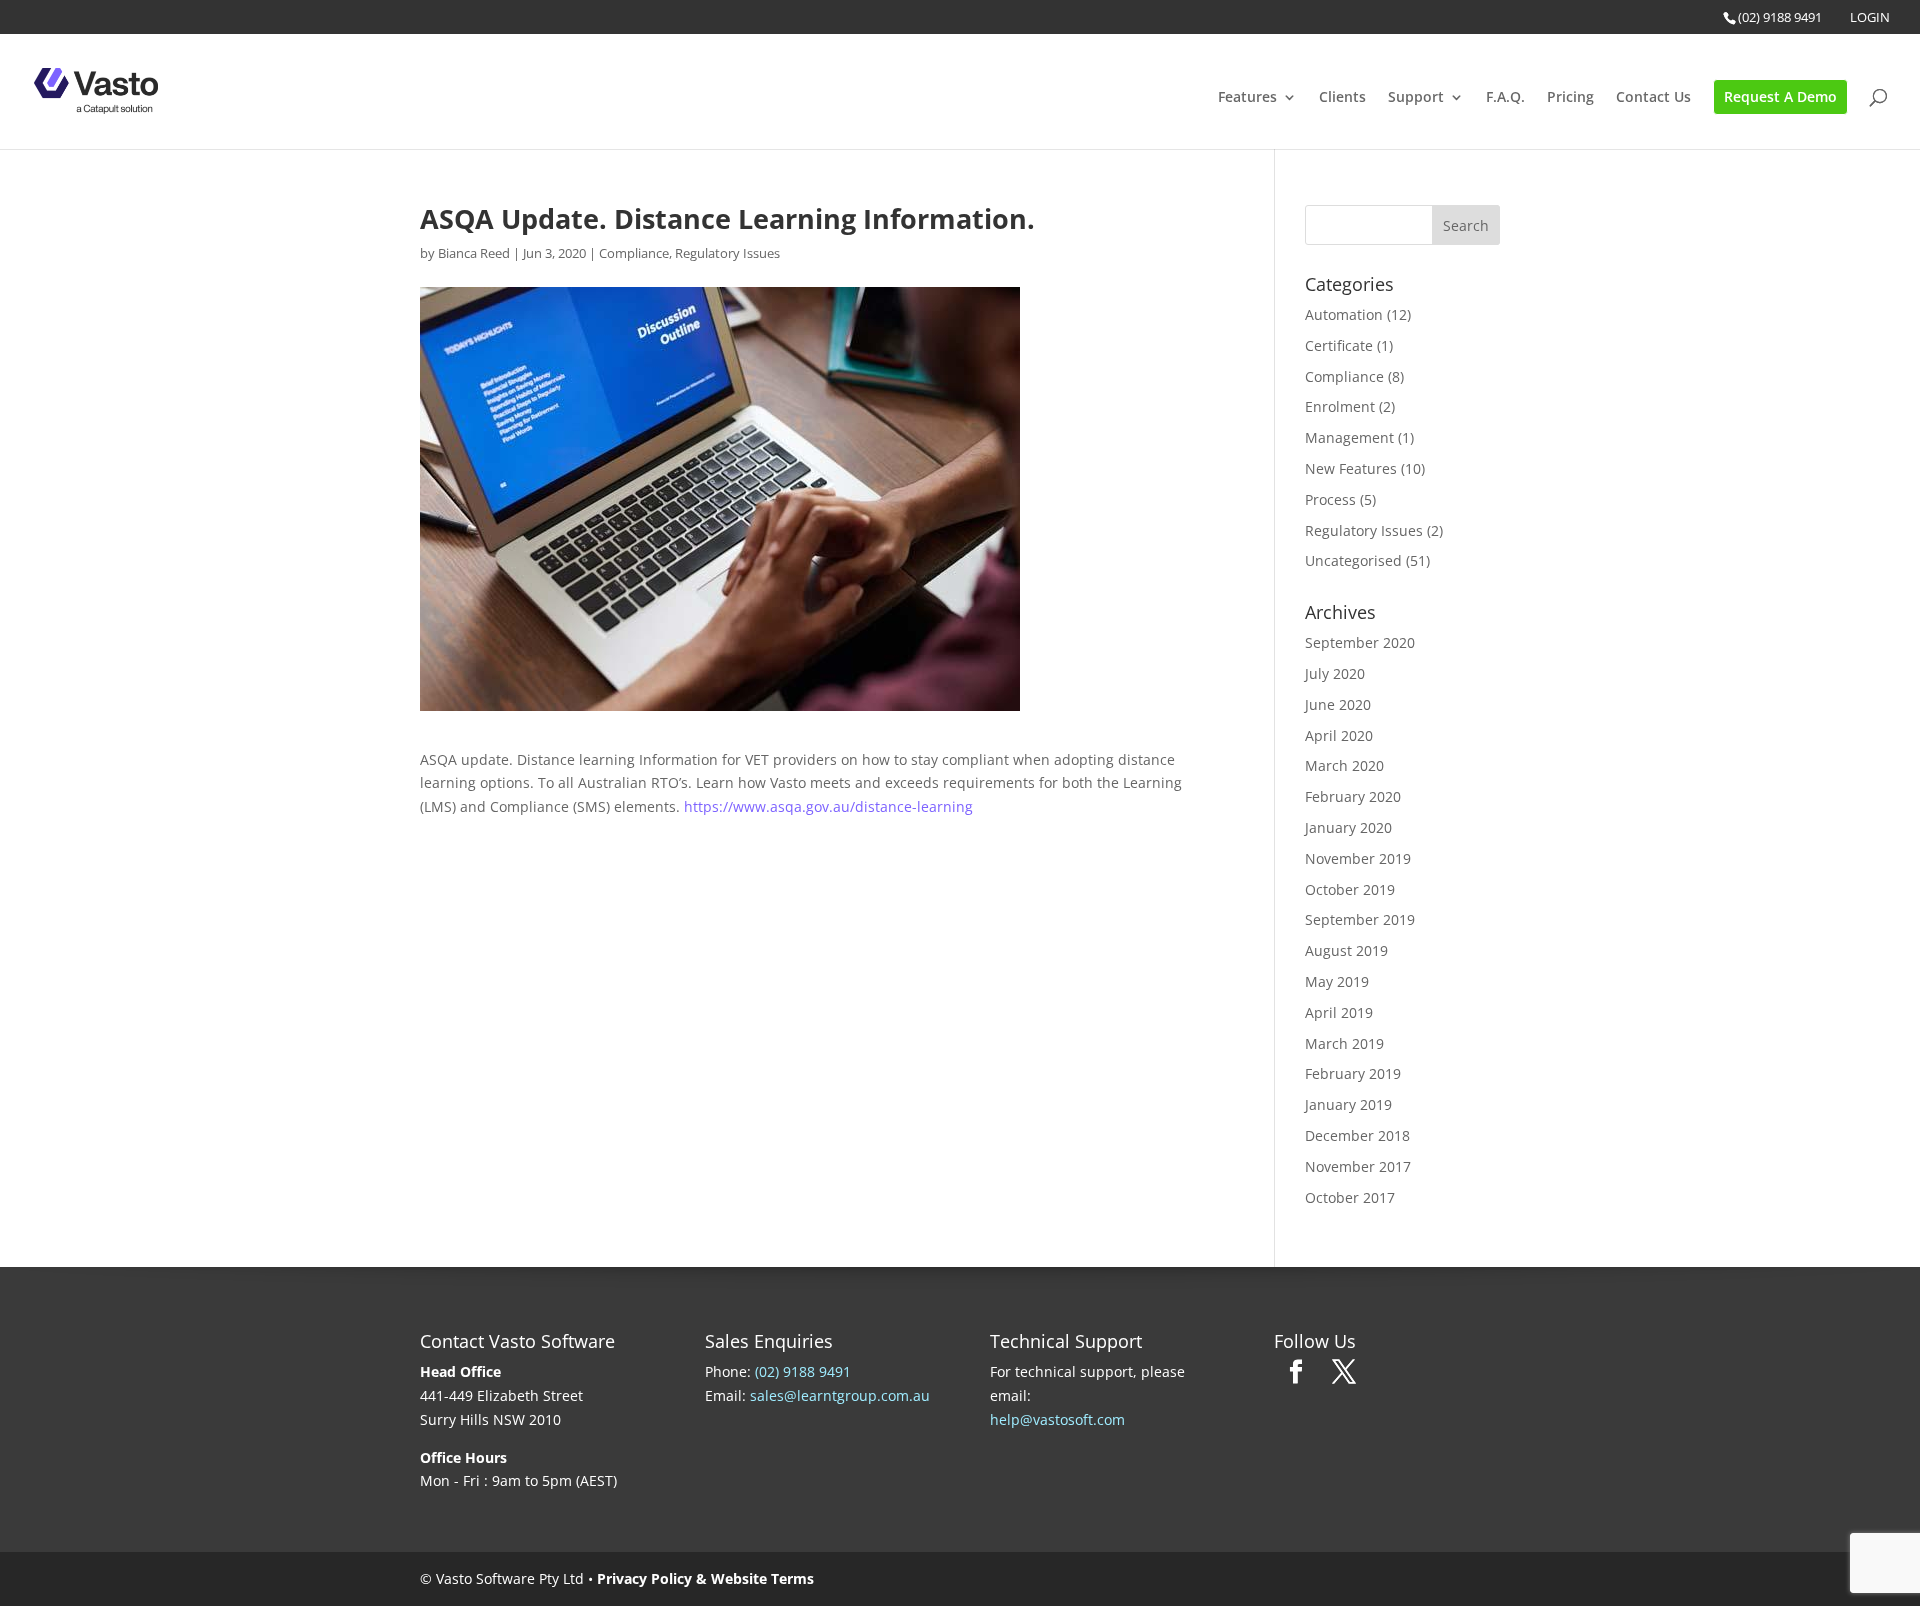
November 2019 (1358, 858)
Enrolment (1340, 406)
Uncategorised (1353, 560)
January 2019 (1348, 1104)
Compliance (634, 253)
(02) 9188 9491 (1780, 17)
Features (1247, 98)
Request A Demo (1780, 96)
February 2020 (1353, 796)
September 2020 (1360, 642)
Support (1416, 98)
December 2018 (1357, 1135)
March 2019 (1344, 1043)
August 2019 (1346, 950)
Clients (1342, 98)
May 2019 (1337, 981)
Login (1870, 17)
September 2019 (1360, 919)
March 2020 (1344, 765)
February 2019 (1353, 1073)
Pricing (1570, 98)
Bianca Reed (474, 253)
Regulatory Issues (727, 253)
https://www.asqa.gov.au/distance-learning (828, 806)
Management (1349, 437)
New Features (1351, 468)
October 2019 (1350, 889)
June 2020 (1338, 704)
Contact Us (1653, 98)
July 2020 (1335, 673)
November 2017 (1358, 1166)
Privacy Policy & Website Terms (705, 1578)
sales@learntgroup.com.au (840, 1395)
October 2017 (1350, 1197)
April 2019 (1339, 1012)
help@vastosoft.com (1057, 1419)
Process (1330, 499)
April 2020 (1339, 735)
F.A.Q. (1505, 98)
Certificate (1339, 345)
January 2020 (1348, 827)
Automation (1344, 314)
